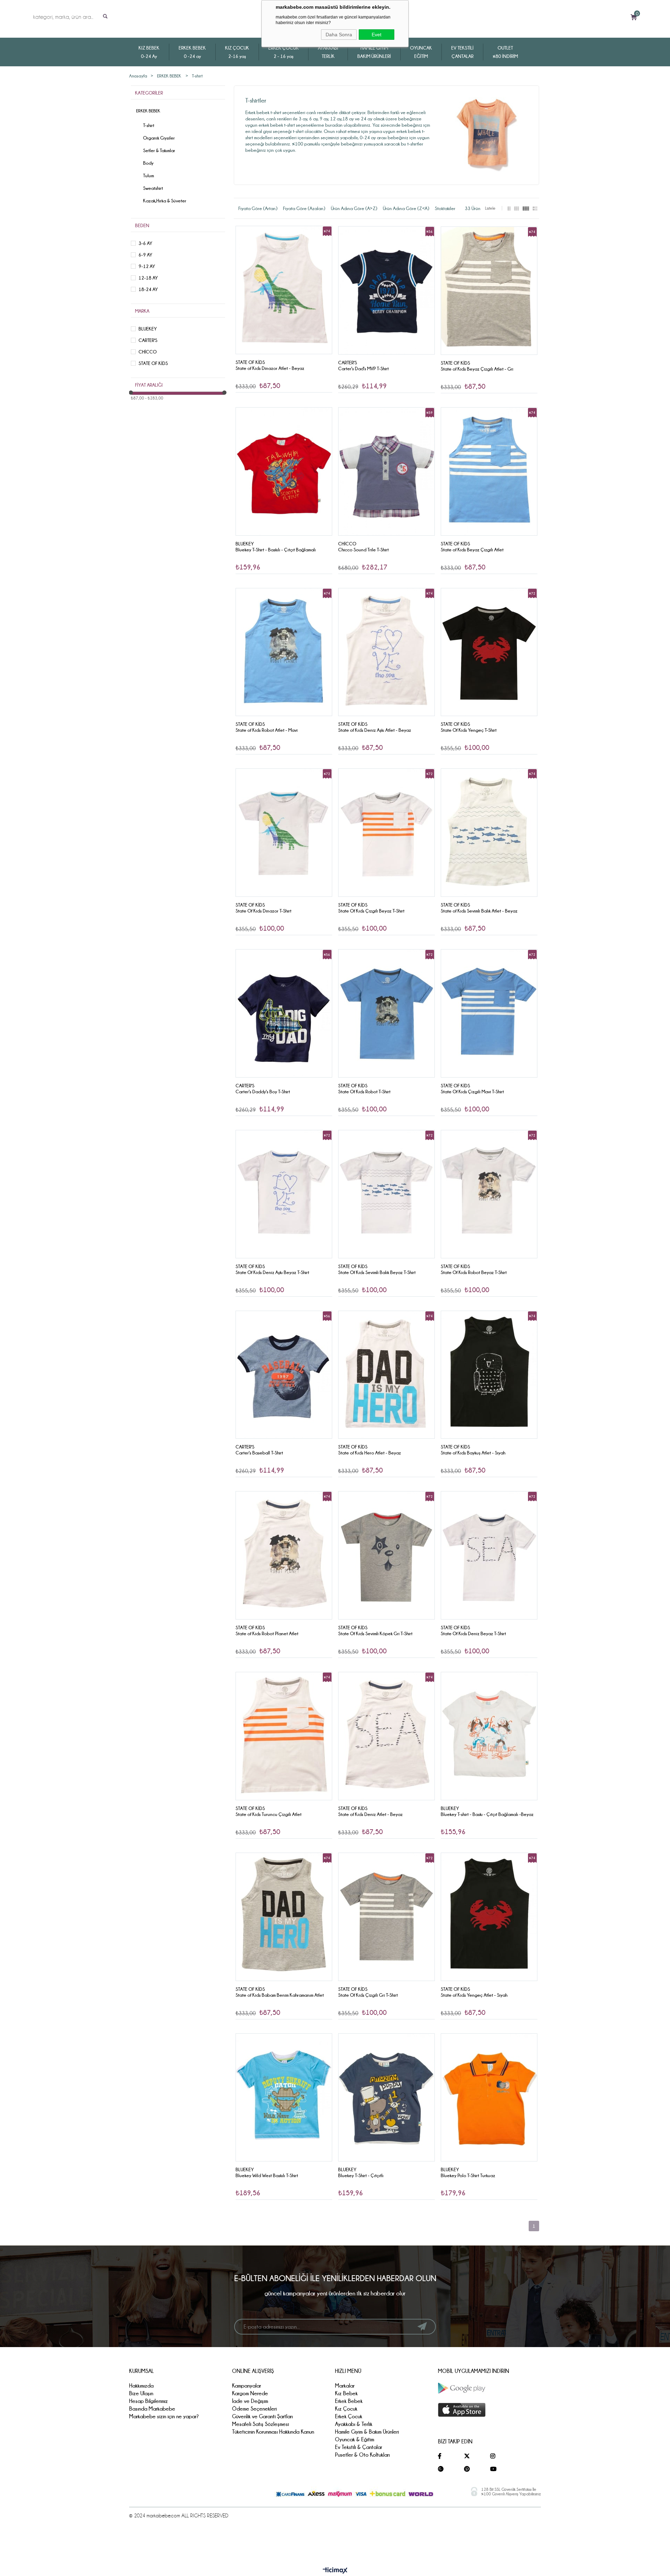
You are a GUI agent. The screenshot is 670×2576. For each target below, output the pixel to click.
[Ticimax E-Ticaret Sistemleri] (335, 2571)
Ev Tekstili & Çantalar (359, 2447)
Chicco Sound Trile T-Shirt (363, 550)
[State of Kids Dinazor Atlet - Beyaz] (284, 290)
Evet (377, 35)
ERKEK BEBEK (148, 111)
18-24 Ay (148, 289)
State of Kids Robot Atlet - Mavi (267, 730)
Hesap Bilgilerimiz (148, 2401)
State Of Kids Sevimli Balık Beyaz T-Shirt (377, 1272)
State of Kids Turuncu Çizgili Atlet (269, 1814)
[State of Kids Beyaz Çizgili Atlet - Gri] (489, 291)
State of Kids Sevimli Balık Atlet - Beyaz (479, 911)
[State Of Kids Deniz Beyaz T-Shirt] (489, 1555)
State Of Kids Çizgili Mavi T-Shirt (472, 1092)
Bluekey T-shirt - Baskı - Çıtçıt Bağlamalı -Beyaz (487, 1814)
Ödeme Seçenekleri (254, 2409)
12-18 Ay (148, 278)
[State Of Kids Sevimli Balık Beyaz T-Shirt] (386, 1194)
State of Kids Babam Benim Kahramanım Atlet (280, 1995)
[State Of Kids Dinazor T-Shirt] (284, 833)
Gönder (422, 2326)
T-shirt (149, 125)
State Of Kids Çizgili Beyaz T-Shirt (371, 911)
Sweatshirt (153, 188)
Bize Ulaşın (141, 2393)
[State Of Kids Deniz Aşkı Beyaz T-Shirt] (284, 1194)
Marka (142, 311)
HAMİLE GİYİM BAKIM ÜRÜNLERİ (374, 52)
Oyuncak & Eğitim (355, 2439)
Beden (142, 225)
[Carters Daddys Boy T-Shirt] (284, 1013)
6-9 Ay (145, 255)
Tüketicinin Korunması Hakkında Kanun (273, 2432)
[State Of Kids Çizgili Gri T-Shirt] (386, 1917)
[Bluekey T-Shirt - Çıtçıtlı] (386, 2098)
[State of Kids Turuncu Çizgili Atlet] (284, 1736)
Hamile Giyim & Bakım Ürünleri (367, 2432)
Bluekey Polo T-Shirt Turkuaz (468, 2175)
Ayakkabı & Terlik (354, 2424)
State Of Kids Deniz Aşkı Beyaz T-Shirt (272, 1272)
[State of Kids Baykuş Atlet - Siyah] (489, 1375)
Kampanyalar (247, 2386)
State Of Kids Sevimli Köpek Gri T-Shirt (375, 1633)
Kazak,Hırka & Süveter (165, 201)
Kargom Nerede (250, 2393)
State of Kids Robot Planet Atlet (267, 1633)
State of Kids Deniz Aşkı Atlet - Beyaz (375, 730)
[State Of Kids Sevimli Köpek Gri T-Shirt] (386, 1555)
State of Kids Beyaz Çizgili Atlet (472, 550)
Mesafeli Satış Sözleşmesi (260, 2424)
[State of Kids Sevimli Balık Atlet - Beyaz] (489, 833)
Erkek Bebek (349, 2401)
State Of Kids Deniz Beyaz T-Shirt (473, 1633)
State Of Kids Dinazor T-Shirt (263, 911)
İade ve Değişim (250, 2401)
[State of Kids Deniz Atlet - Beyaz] (386, 1736)
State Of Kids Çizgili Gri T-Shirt (368, 1995)
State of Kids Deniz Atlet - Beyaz (370, 1814)
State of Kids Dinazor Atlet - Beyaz (270, 368)
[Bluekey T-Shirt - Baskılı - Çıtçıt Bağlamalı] (284, 471)
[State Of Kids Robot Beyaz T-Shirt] (489, 1194)
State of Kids (153, 363)
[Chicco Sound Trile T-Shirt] (386, 471)
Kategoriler (149, 93)
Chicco (148, 352)
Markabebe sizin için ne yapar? (164, 2416)
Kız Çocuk (346, 2409)
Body (148, 163)
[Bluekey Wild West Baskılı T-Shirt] (284, 2098)
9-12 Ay (147, 266)
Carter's (148, 340)
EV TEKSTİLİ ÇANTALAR (462, 52)
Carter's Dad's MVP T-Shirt (363, 368)
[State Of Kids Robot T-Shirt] (386, 1013)
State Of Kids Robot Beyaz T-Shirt (474, 1272)
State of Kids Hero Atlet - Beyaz (370, 1453)
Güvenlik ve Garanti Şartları (262, 2416)
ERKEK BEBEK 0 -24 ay (192, 52)
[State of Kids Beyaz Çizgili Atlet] (489, 471)
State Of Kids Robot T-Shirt (364, 1092)
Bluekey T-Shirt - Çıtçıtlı (361, 2175)
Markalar (345, 2386)
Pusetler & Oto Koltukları (362, 2455)
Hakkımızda (141, 2386)
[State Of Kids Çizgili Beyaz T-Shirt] (386, 833)
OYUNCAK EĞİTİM (421, 52)
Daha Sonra (339, 35)
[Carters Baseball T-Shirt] (284, 1375)
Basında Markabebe (152, 2409)
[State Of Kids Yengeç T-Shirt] (489, 652)
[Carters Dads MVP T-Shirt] (386, 290)
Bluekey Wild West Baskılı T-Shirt (267, 2175)
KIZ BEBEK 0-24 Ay (149, 52)
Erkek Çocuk (349, 2416)
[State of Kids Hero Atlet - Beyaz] (386, 1375)
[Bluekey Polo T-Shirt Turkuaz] (489, 2098)
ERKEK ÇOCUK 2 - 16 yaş (284, 52)
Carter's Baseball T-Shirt (259, 1453)
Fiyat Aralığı (149, 385)
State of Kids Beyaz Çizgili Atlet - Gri (477, 369)
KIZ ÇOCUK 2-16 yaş (237, 52)
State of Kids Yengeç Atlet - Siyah (474, 1995)
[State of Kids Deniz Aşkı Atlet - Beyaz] (386, 652)
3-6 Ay (145, 243)
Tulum (148, 176)
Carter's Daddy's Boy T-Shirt (263, 1092)
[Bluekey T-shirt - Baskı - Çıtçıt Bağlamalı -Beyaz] (489, 1736)
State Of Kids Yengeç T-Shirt (469, 730)
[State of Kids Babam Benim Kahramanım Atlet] (284, 1917)
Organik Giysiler (159, 138)
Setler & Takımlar (159, 150)
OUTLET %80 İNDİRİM (505, 52)
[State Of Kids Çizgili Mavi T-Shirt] (489, 1013)
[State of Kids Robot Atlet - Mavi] (284, 652)
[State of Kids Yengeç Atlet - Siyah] (489, 1917)
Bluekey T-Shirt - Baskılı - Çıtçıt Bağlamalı (276, 550)
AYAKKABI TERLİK (328, 52)
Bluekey (148, 329)
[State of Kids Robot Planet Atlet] (284, 1555)
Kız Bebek (346, 2393)
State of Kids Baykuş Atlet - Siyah (473, 1453)
